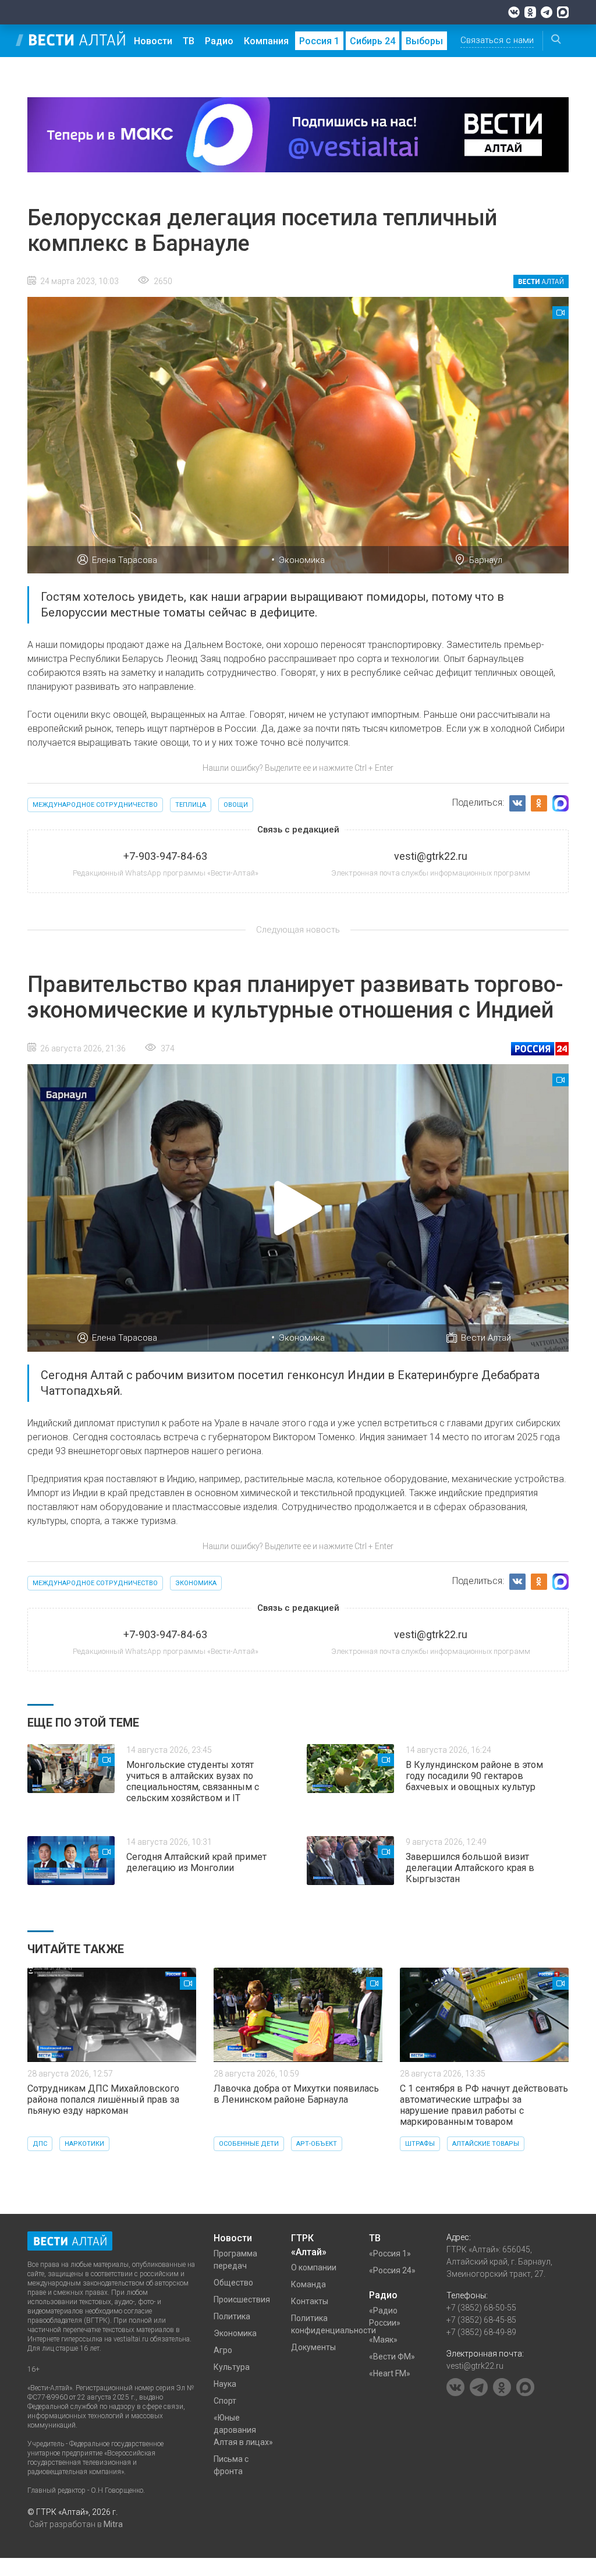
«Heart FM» (390, 2373)
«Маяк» (383, 2340)
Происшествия (242, 2299)
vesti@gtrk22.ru (475, 2366)
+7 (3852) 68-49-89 (481, 2332)
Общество (233, 2283)
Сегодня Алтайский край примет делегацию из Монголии (196, 1862)
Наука (225, 2384)
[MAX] (563, 12)
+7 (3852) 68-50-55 (481, 2308)
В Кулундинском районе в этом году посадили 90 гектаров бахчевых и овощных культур (474, 1776)
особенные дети (249, 2144)
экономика (196, 1583)
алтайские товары (486, 2144)
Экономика (302, 560)
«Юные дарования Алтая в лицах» (243, 2430)
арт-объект (317, 2144)
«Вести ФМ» (392, 2357)
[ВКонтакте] (514, 12)
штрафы (420, 2144)
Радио (219, 41)
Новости (153, 41)
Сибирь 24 (372, 41)
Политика (232, 2316)
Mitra (113, 2524)
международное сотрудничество (95, 805)
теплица (191, 805)
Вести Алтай (486, 1338)
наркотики (84, 2144)
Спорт (225, 2401)
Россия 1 (319, 41)
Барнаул (486, 560)
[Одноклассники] (530, 12)
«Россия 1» (390, 2253)
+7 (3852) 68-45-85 (481, 2320)
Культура (232, 2367)
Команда (308, 2284)
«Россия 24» (392, 2270)
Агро (223, 2350)
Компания (266, 41)
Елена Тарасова (125, 560)
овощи (236, 805)
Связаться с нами (497, 40)
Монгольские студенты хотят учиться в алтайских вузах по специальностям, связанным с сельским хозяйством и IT (193, 1781)
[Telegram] (547, 12)
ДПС (40, 2144)
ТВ (189, 41)
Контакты (310, 2301)
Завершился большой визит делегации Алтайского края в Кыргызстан (470, 1868)
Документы (313, 2347)
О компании (314, 2267)
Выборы (424, 41)
